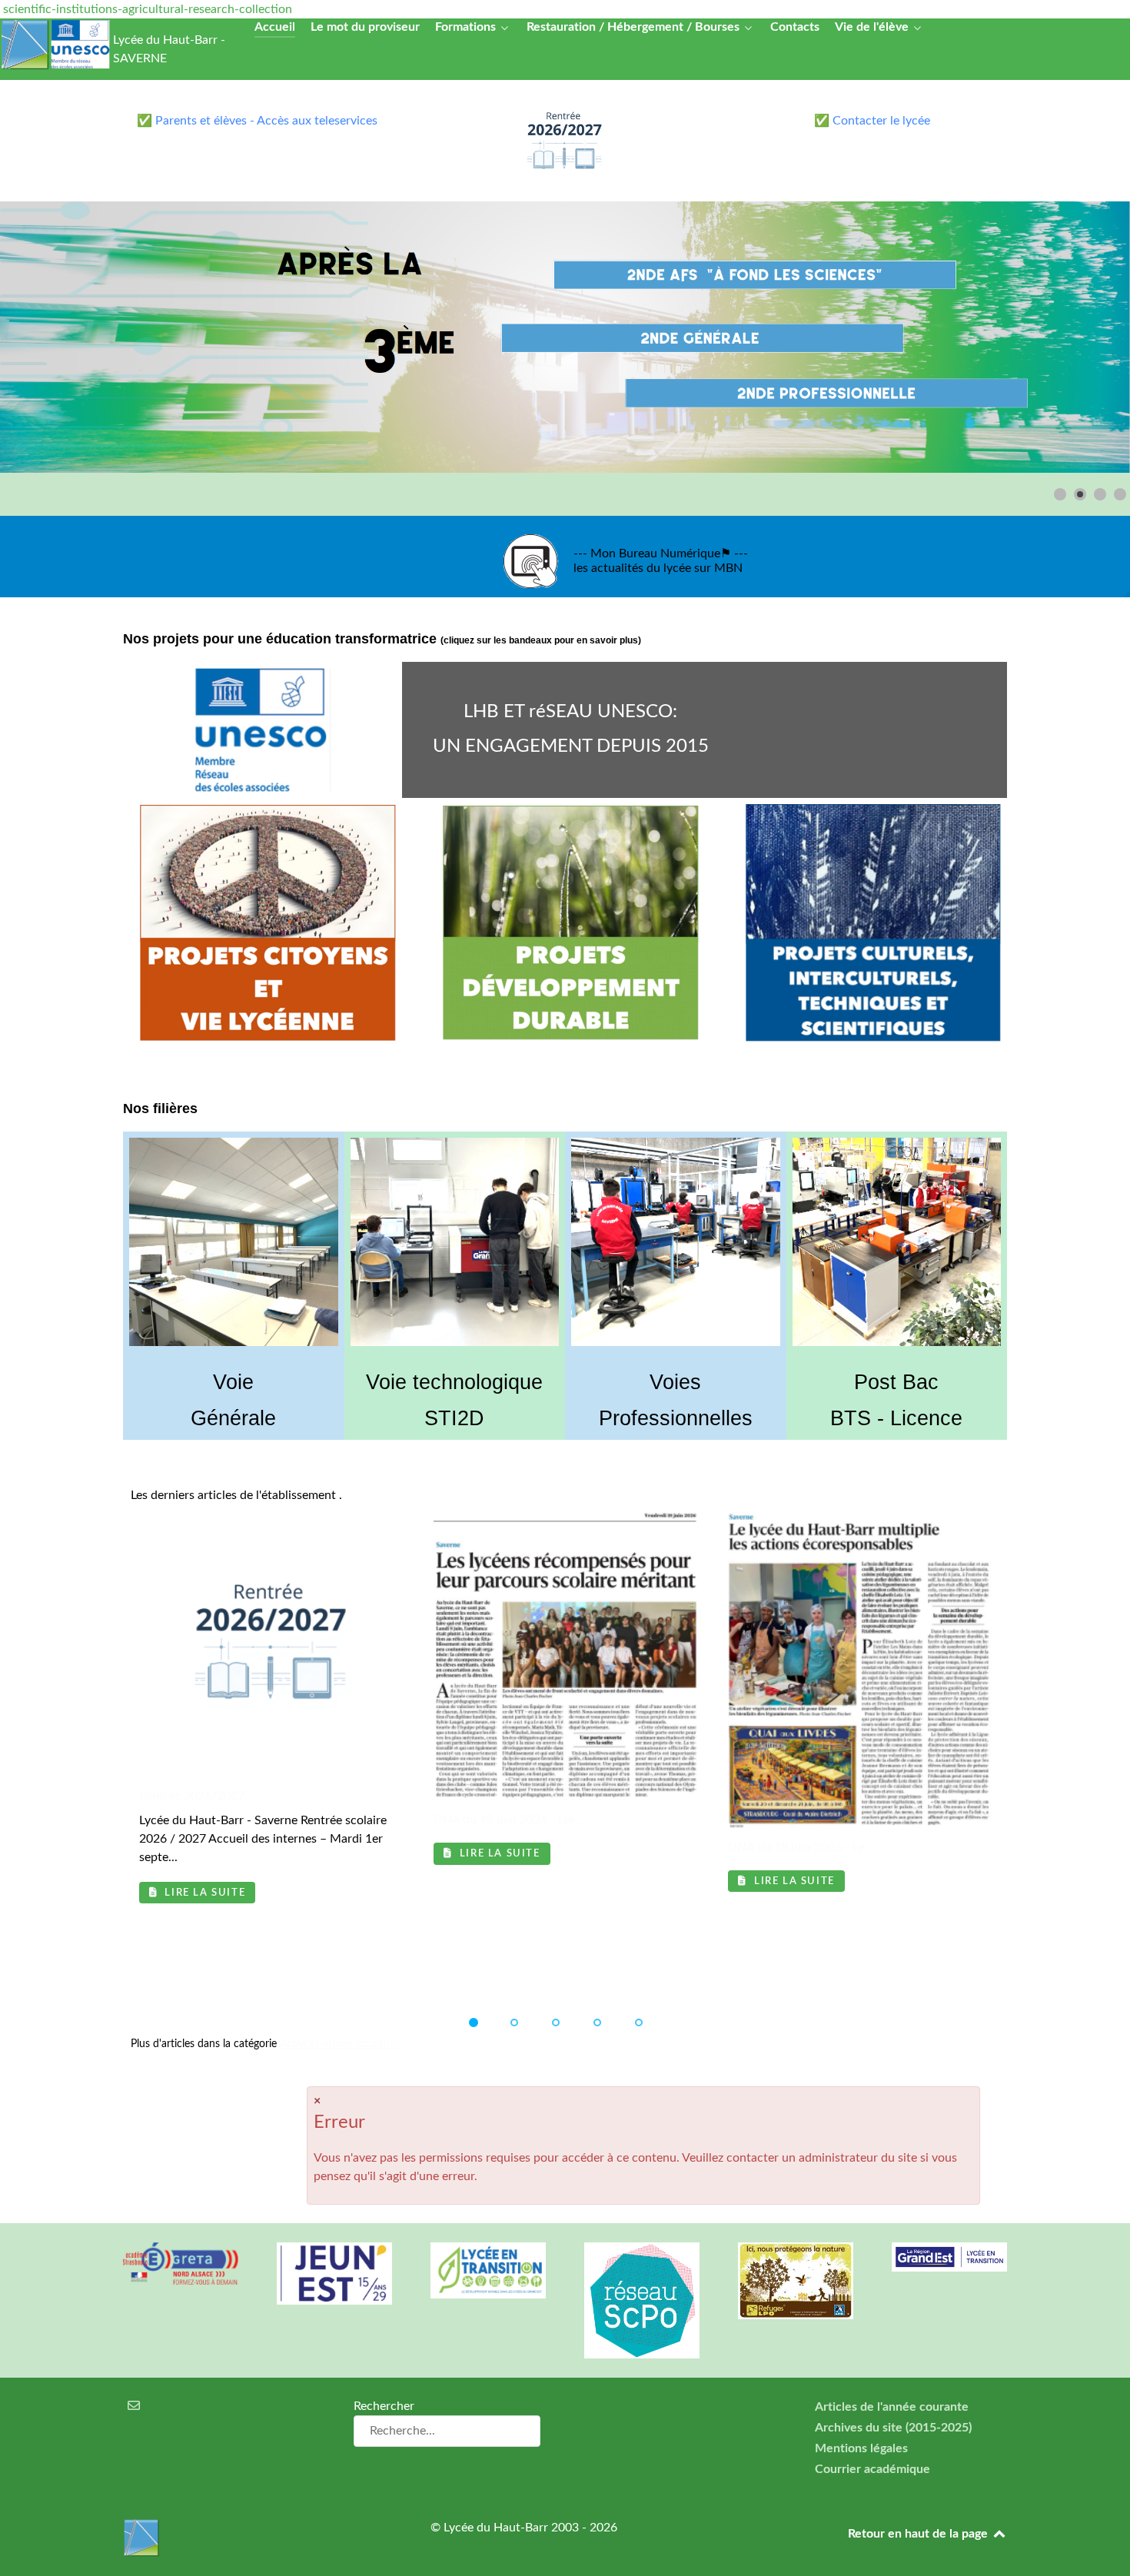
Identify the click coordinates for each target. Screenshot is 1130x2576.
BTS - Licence (896, 1418)
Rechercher (384, 2406)
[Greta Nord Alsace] (181, 2263)
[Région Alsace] (949, 2257)
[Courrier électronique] (134, 2406)
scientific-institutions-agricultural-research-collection (148, 9)
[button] (1083, 337)
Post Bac (896, 1382)
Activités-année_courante (339, 2044)
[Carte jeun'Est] (334, 2274)
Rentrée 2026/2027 (192, 1796)
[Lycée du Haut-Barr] (258, 2538)
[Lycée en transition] (488, 2270)
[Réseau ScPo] (642, 2300)
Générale (233, 1418)
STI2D (454, 1418)
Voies (675, 1382)
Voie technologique (454, 1382)
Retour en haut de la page (919, 2534)
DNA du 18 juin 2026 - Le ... (802, 1847)
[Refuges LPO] (796, 2281)
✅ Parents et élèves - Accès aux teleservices (257, 121)
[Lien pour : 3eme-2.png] (565, 337)
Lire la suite (203, 1893)
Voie (233, 1382)
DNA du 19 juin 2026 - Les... (509, 1820)
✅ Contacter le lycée (872, 121)
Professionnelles (676, 1418)
